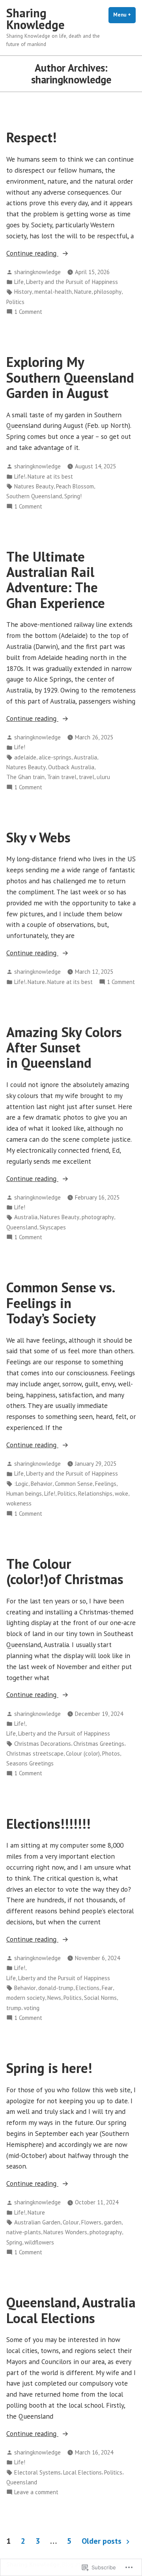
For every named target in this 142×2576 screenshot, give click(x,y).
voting (32, 2008)
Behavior (42, 1484)
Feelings (106, 1484)
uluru (103, 777)
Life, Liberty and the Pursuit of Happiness (66, 282)
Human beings (24, 1493)
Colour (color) (83, 1753)
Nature (83, 292)
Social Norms (100, 1998)
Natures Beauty (34, 486)
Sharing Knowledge (35, 19)
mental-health (53, 292)
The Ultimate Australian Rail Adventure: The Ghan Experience (56, 580)
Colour (71, 2222)
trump (14, 2008)
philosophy (108, 292)
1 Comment (28, 312)
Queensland (22, 1227)
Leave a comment (36, 2492)
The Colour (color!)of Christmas (65, 1571)
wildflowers (39, 2242)
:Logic (21, 1484)
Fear (107, 1988)
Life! (20, 476)
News (54, 1998)
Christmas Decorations (43, 1744)
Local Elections (82, 2472)
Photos (111, 1753)
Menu (124, 15)
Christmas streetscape (35, 1753)
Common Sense (74, 1484)
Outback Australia (71, 767)
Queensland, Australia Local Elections (71, 2310)
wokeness (19, 1503)
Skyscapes (53, 1227)
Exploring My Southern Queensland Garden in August (70, 377)
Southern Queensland (34, 496)
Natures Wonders (65, 2232)
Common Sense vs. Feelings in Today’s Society (60, 1303)
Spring (14, 2242)
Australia (85, 757)
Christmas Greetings (99, 1744)
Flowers (91, 2222)
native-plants (24, 2232)
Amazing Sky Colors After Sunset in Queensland (64, 1048)
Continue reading (32, 253)
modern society (26, 1998)
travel (87, 777)
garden (113, 2222)
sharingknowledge (37, 272)
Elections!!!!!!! (49, 1824)
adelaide (25, 757)
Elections (88, 1988)
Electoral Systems (37, 2472)
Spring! (73, 496)
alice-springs (55, 757)
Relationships (95, 1493)
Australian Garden (37, 2222)
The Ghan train (25, 777)
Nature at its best (50, 476)
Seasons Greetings (30, 1763)
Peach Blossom (75, 486)
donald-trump (56, 1988)
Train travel (62, 777)
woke (121, 1493)
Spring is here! (49, 2068)
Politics (15, 302)
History (23, 292)
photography (98, 1217)
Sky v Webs (38, 837)
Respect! (32, 137)
